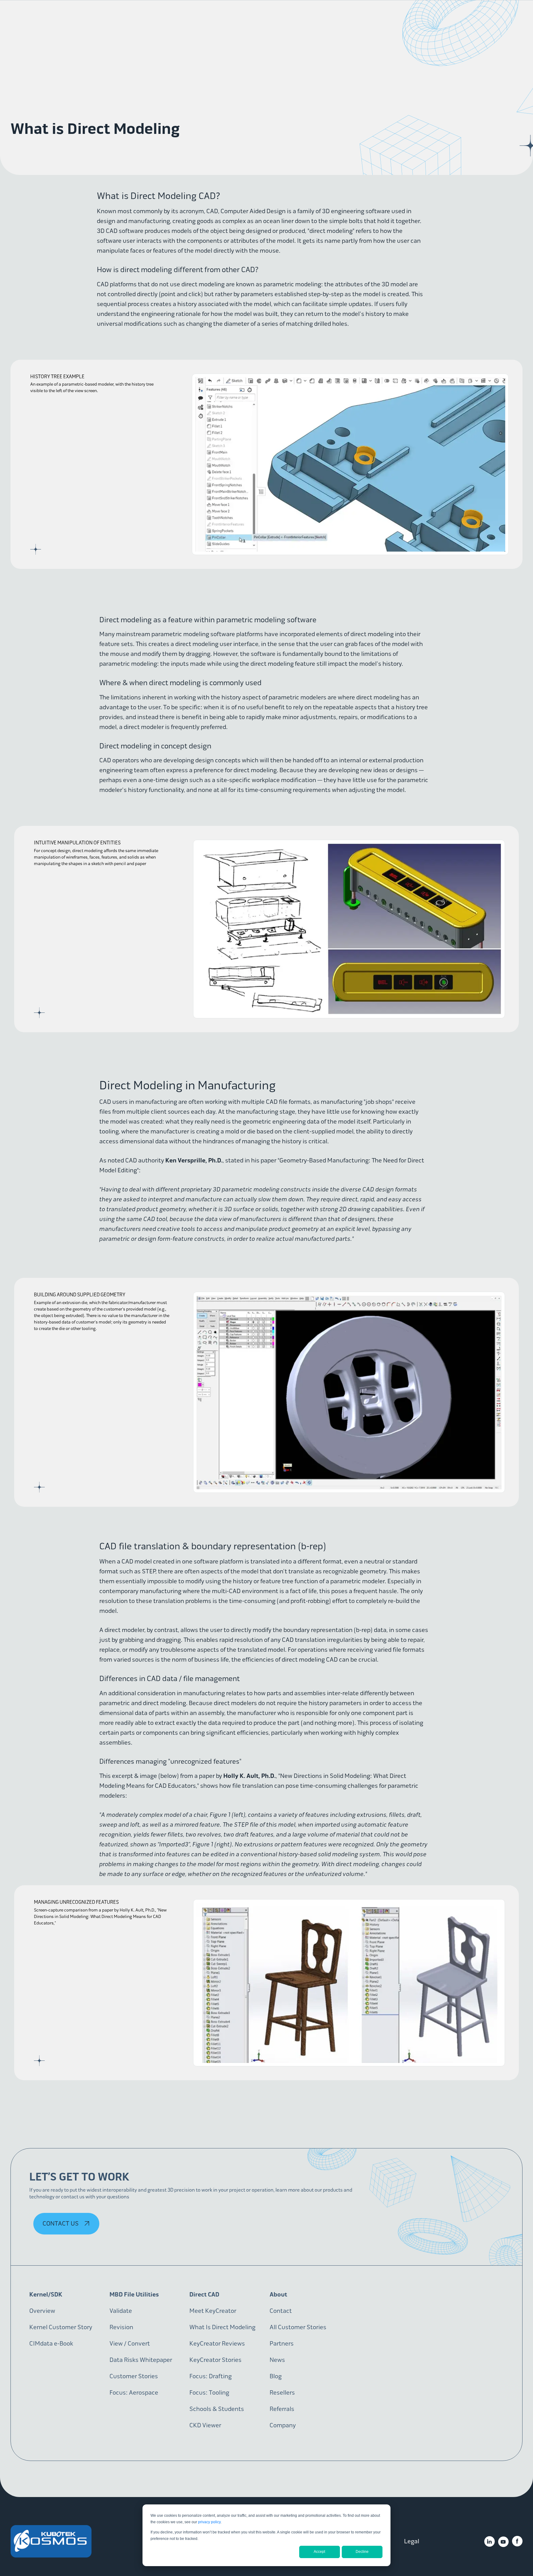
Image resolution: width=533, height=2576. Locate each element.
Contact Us (61, 2224)
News (277, 2360)
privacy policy (209, 2522)
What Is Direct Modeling (222, 2327)
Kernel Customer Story (61, 2327)
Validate (121, 2311)
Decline (362, 2552)
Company (283, 2425)
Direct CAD (204, 2294)
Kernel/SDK (46, 2294)
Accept (319, 2552)
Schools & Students (217, 2409)
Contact (281, 2311)
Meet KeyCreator (213, 2311)
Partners (282, 2344)
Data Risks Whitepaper (141, 2360)
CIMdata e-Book (51, 2344)
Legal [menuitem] (412, 2541)
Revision (121, 2327)
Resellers (282, 2393)
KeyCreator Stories (215, 2360)
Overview (42, 2311)
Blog (276, 2376)
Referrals (282, 2409)
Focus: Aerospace (134, 2393)
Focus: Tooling (209, 2393)
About (278, 2294)
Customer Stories (134, 2376)
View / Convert (130, 2344)
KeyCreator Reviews (217, 2344)
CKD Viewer (205, 2425)
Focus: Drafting (211, 2376)
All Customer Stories (298, 2327)
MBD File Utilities (134, 2294)
